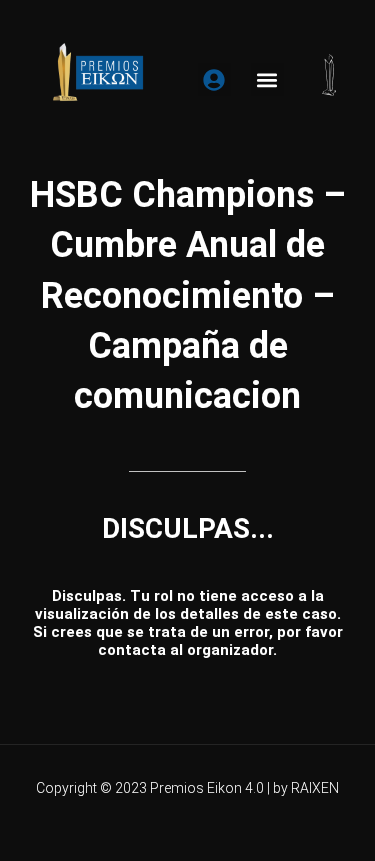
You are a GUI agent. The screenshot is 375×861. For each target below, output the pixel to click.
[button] (267, 79)
